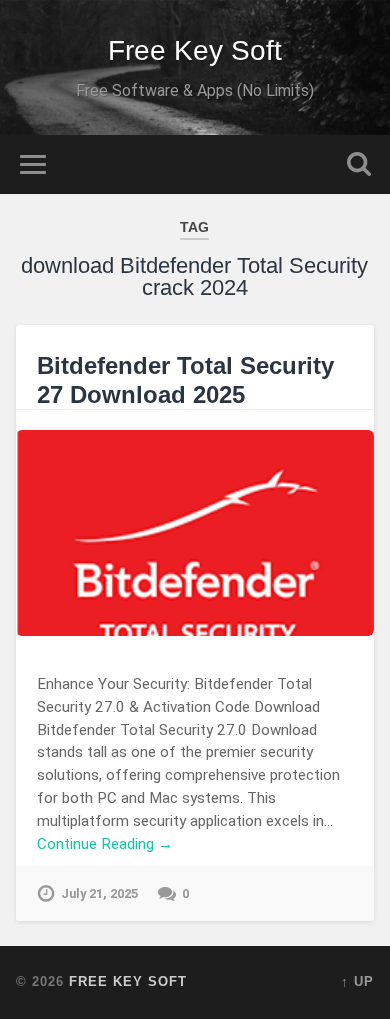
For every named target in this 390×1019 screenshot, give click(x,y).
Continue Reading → (105, 844)
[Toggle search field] (359, 164)
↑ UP (357, 981)
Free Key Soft (195, 50)
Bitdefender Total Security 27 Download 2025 (185, 380)
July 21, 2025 (99, 893)
